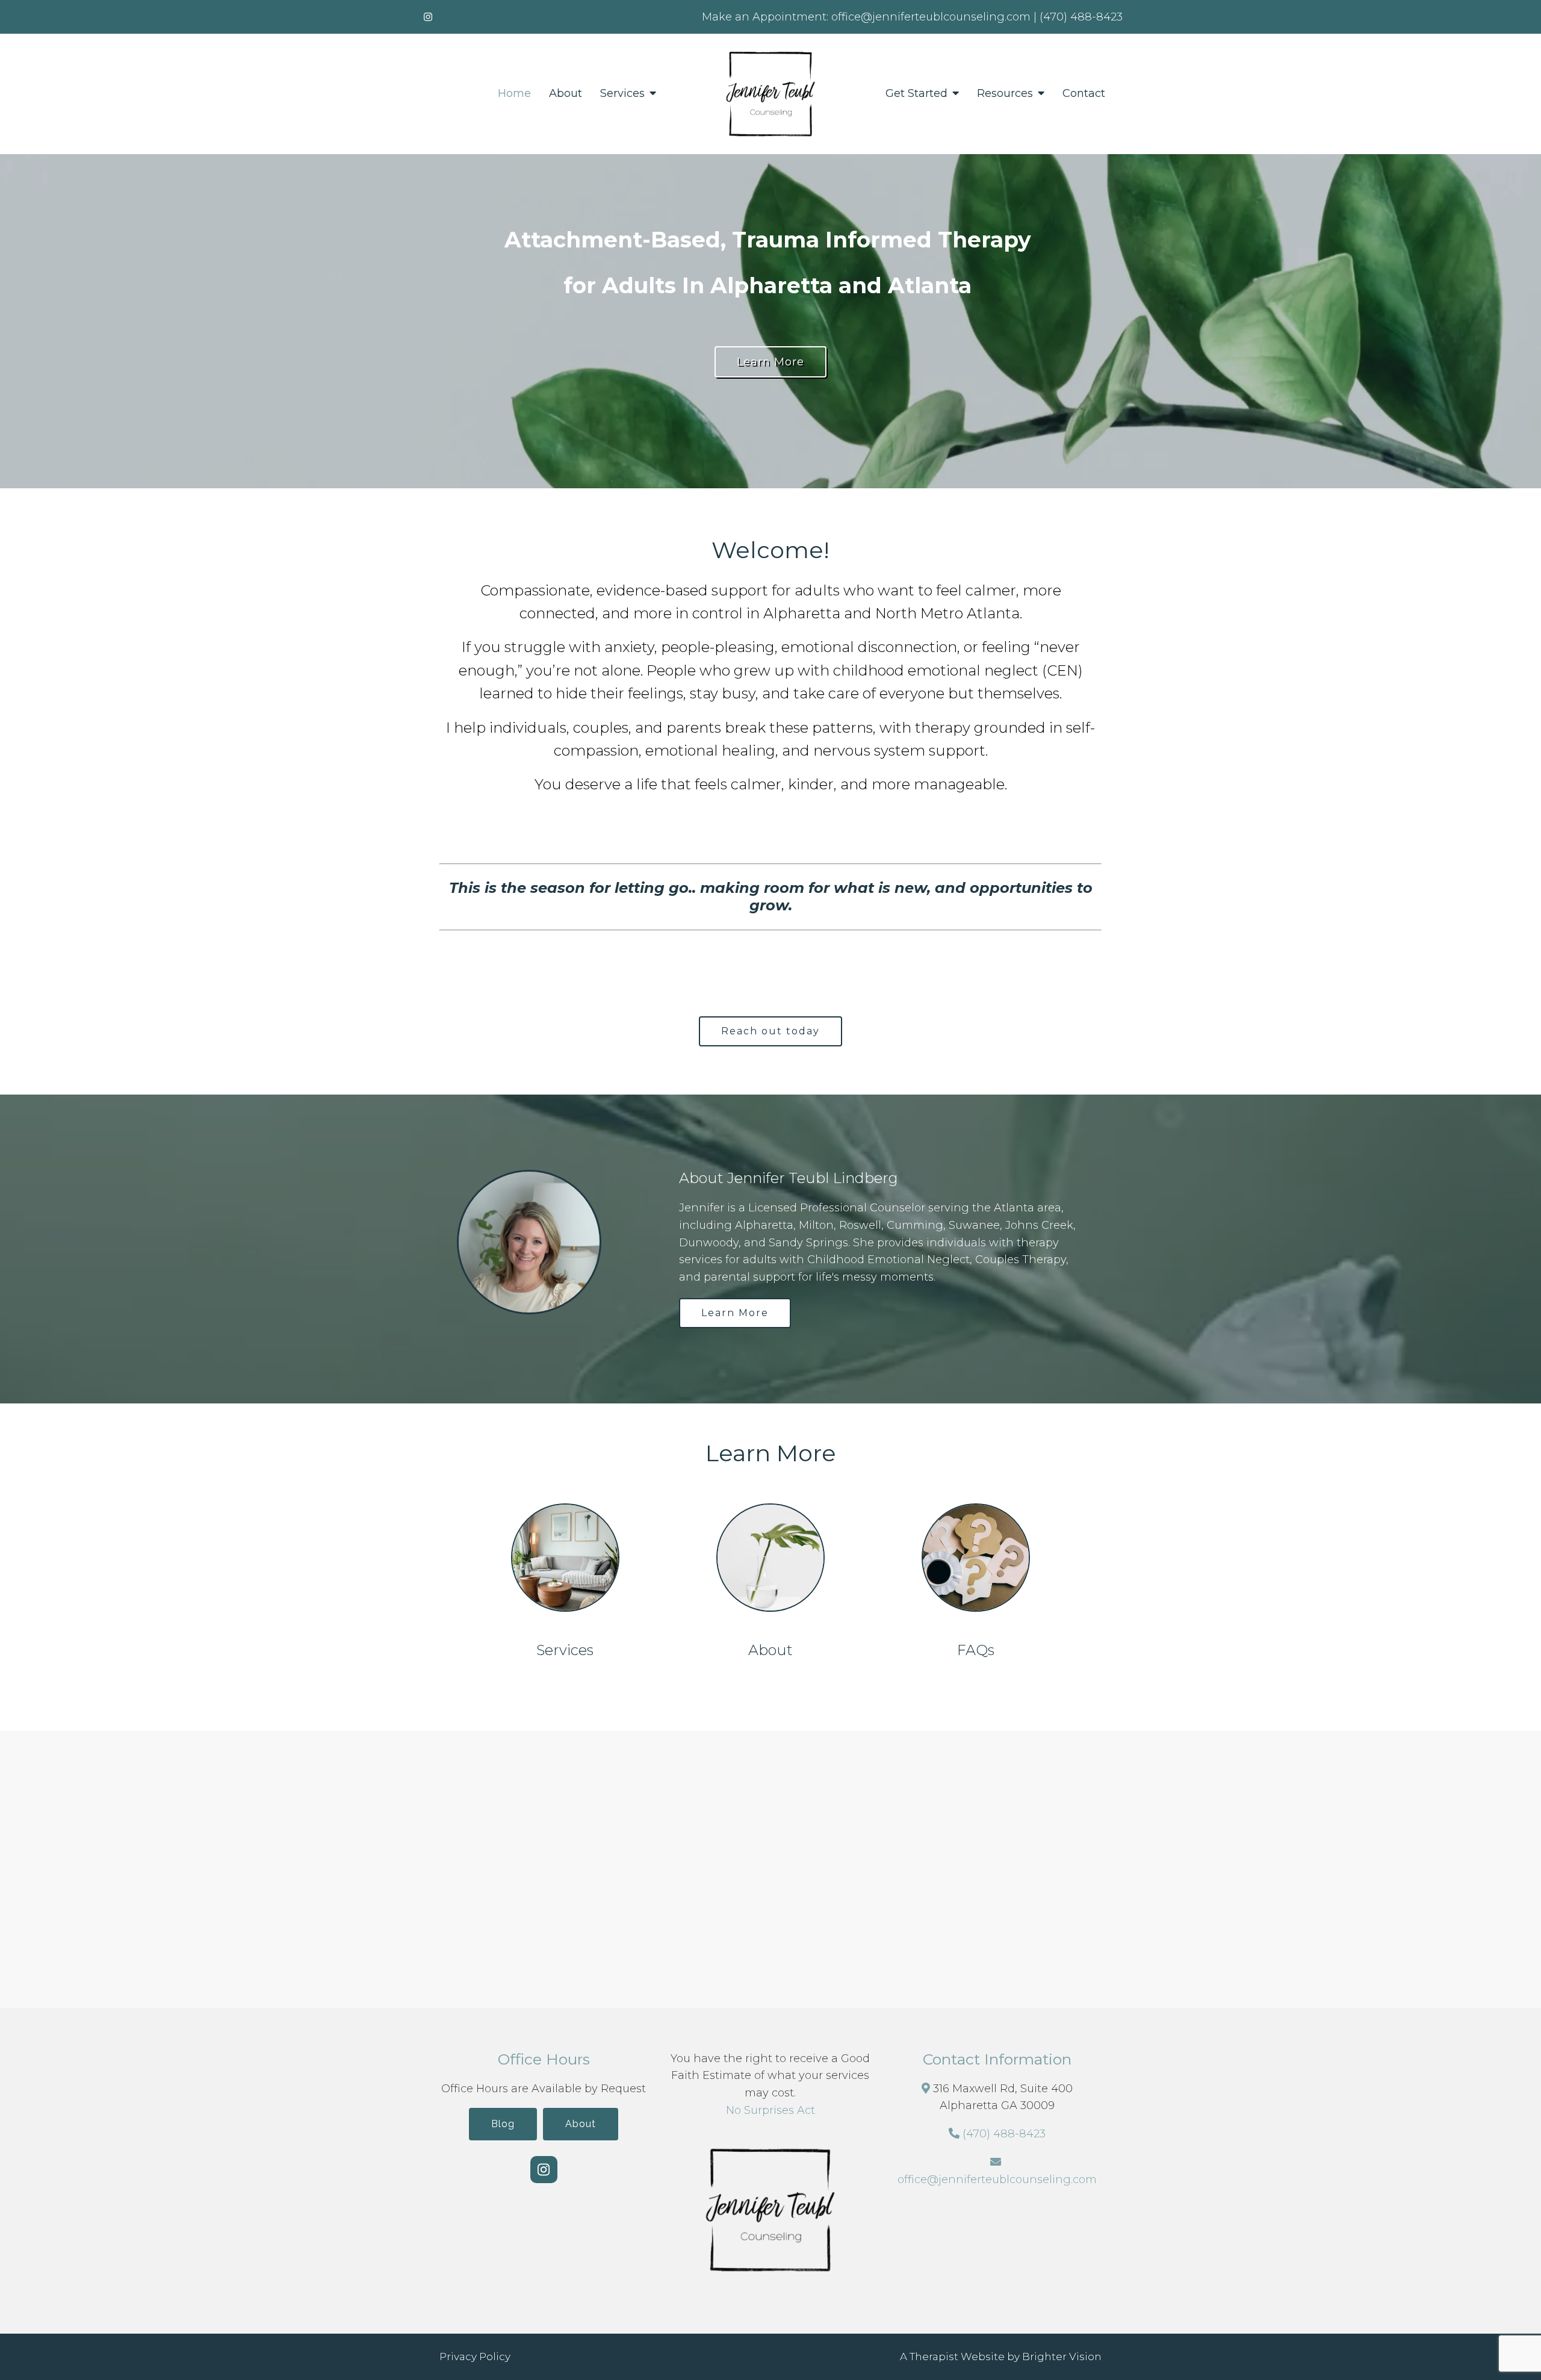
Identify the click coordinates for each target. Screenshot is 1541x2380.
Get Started (916, 94)
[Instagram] (428, 17)
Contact (1084, 94)
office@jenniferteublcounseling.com (997, 2180)
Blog (503, 2124)
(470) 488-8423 (1004, 2134)
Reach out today (770, 1031)
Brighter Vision (1062, 2357)
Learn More (770, 362)
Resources (1005, 94)
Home (514, 94)
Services (622, 94)
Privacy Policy (475, 2357)
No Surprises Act (770, 2110)
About (566, 94)
